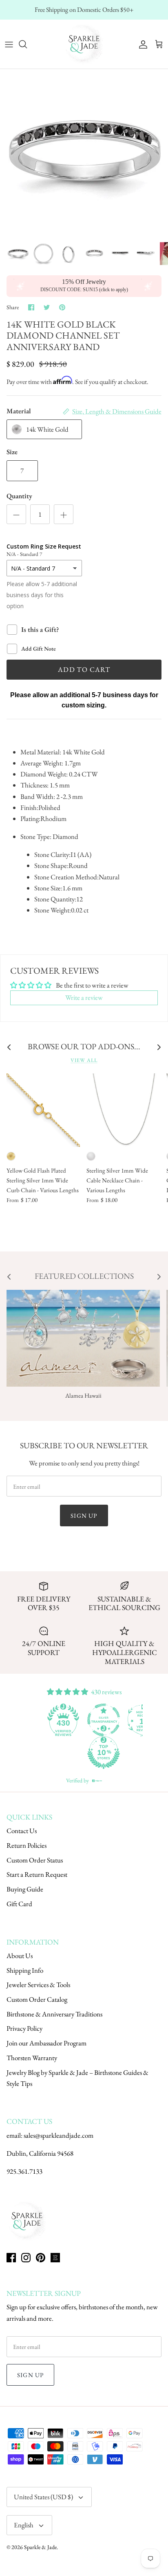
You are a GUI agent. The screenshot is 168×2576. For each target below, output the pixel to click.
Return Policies (27, 1845)
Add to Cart (84, 669)
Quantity (19, 496)
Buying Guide (25, 1889)
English (24, 2525)
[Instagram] (26, 2258)
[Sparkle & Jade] (84, 44)
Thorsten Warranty (32, 2058)
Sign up (84, 1515)
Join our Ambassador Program (46, 2043)
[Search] (27, 44)
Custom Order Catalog (37, 1999)
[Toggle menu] (9, 44)
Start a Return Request (37, 1874)
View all (84, 1060)
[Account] (141, 44)
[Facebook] (11, 2258)
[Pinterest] (41, 2258)
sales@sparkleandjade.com (59, 2135)
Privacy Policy (24, 2028)
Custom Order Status (35, 1860)
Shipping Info (25, 1970)
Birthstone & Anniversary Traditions (54, 2014)
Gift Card (19, 1904)
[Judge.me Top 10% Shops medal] (104, 1753)
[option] (84, 153)
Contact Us (22, 1831)
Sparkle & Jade (40, 2547)
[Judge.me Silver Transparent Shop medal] (104, 1720)
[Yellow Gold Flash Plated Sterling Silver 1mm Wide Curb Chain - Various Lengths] (43, 1110)
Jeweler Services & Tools (38, 1985)
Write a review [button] (84, 997)
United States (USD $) (43, 2497)
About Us (20, 1956)
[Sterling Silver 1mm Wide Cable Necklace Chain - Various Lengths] (123, 1110)
